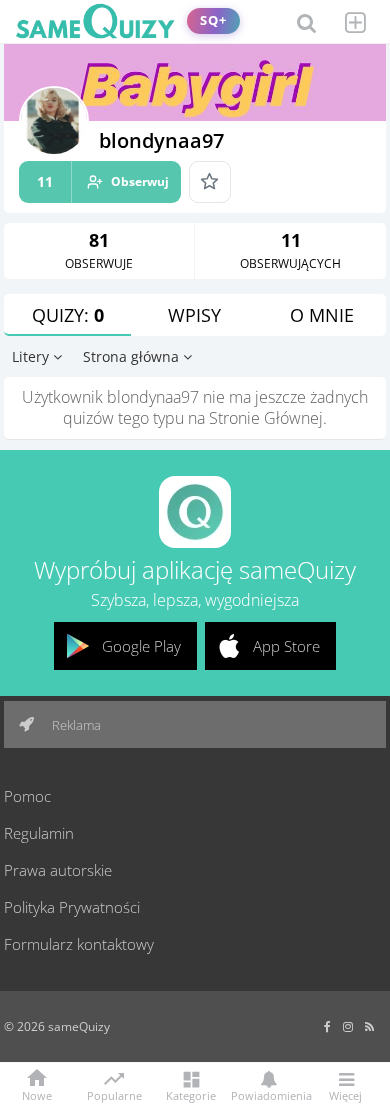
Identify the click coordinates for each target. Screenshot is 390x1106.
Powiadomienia (268, 1094)
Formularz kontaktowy (79, 944)
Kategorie (191, 1094)
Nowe (37, 1094)
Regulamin (39, 833)
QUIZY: (68, 315)
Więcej (345, 1094)
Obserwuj (103, 181)
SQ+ (213, 20)
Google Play (141, 646)
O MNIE (322, 315)
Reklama (75, 725)
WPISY (194, 315)
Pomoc (27, 796)
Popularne (114, 1094)
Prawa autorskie (58, 870)
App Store (286, 646)
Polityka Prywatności (72, 907)
